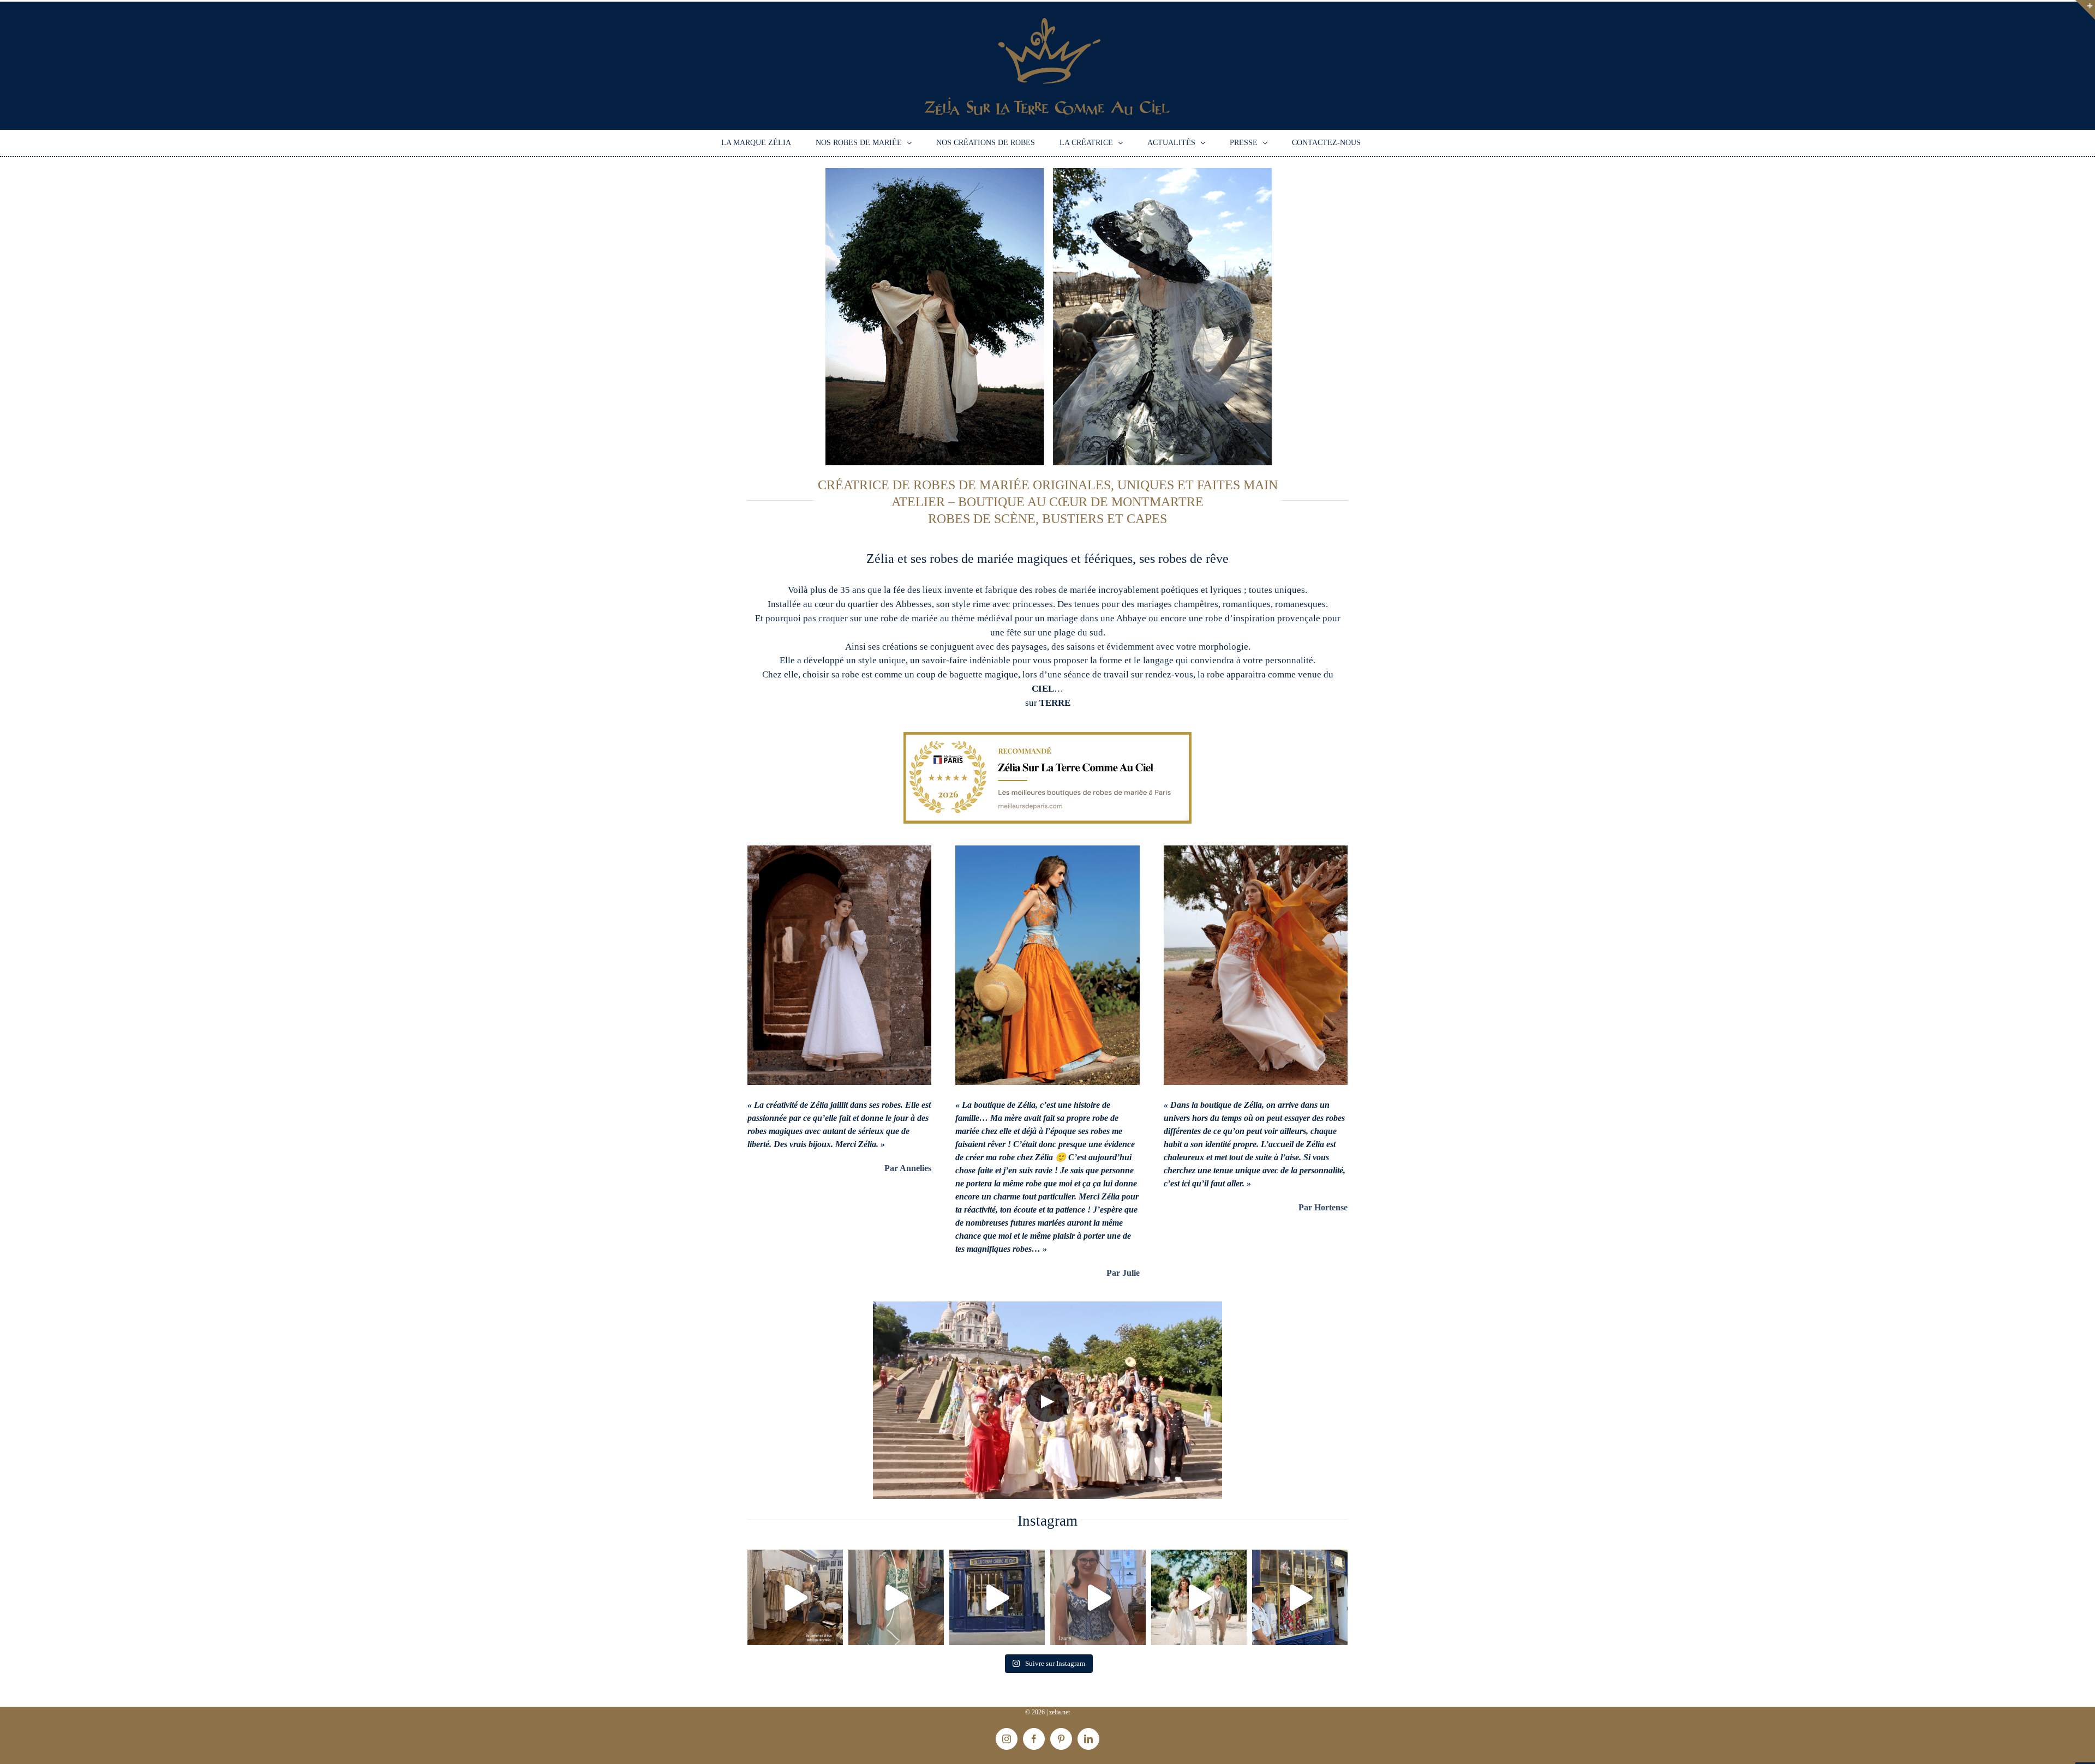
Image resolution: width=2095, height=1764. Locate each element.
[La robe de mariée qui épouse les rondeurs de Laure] (1098, 1597)
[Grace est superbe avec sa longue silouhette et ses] (795, 1597)
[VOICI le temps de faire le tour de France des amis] (997, 1597)
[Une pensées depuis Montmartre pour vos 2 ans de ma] (1199, 1597)
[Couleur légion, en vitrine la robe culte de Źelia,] (1300, 1597)
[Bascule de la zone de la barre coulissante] (2085, 10)
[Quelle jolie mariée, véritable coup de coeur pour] (896, 1597)
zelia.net (1060, 1712)
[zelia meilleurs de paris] (1047, 736)
